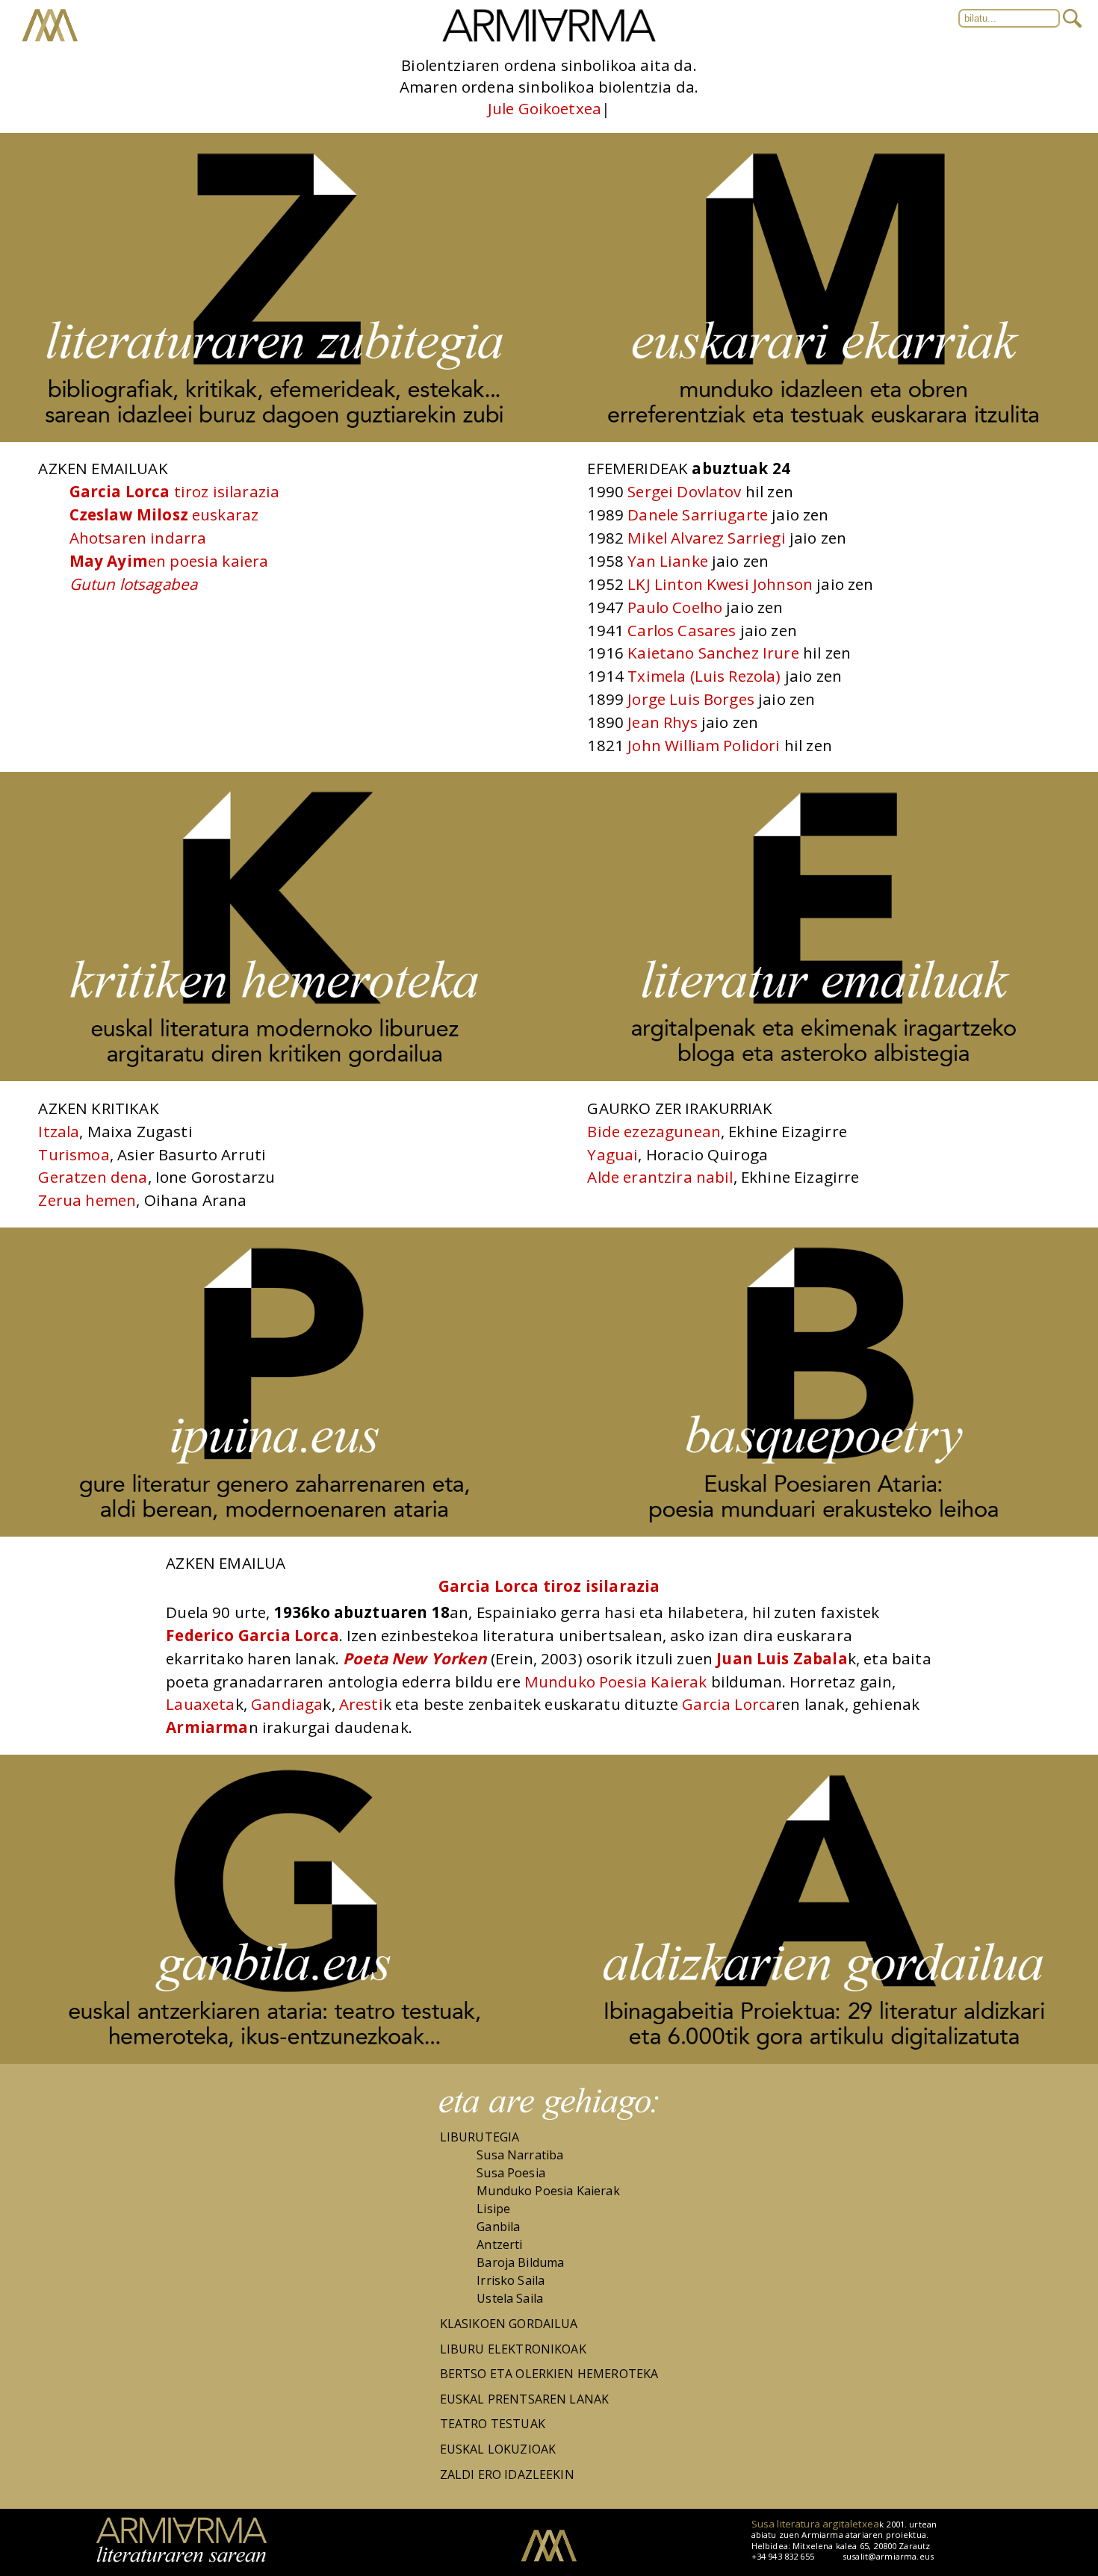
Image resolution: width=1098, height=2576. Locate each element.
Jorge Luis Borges (691, 699)
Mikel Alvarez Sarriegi (707, 538)
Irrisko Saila (511, 2280)
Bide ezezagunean (654, 1131)
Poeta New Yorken (415, 1658)
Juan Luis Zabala (782, 1658)
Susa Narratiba (520, 2155)
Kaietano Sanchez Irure (713, 653)
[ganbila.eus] (274, 2059)
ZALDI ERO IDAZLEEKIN (507, 2474)
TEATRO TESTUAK (493, 2424)
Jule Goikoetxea (545, 108)
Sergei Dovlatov (684, 491)
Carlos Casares (682, 630)
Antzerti (499, 2244)
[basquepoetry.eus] (823, 1532)
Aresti (361, 1704)
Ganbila (498, 2227)
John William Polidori (704, 745)
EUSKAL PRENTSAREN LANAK (525, 2399)
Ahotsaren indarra (138, 538)
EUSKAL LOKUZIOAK (498, 2449)
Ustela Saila (510, 2298)
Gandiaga (287, 1704)
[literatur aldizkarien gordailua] (823, 2059)
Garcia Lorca (729, 1704)
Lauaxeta (200, 1704)
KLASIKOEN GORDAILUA (509, 2324)
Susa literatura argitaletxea (815, 2524)
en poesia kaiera (169, 561)
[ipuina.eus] (274, 1532)
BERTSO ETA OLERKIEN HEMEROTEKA (549, 2374)
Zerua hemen (87, 1200)
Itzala (59, 1131)
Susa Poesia (511, 2173)
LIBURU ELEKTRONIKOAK (513, 2349)
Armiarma (207, 1727)
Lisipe (493, 2209)
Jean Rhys (662, 722)
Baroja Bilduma (520, 2262)
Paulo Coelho (675, 607)
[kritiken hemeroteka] (274, 1077)
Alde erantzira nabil (660, 1177)
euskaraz (164, 514)
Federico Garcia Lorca (252, 1635)
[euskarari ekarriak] (823, 438)
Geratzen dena (93, 1177)
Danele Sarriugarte (698, 514)
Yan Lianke (668, 561)
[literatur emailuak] (823, 1077)
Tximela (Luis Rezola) (704, 676)
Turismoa (74, 1154)
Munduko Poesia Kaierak (618, 1681)
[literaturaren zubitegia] (274, 438)
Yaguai (612, 1154)
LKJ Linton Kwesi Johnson (720, 584)
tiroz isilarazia (175, 491)
